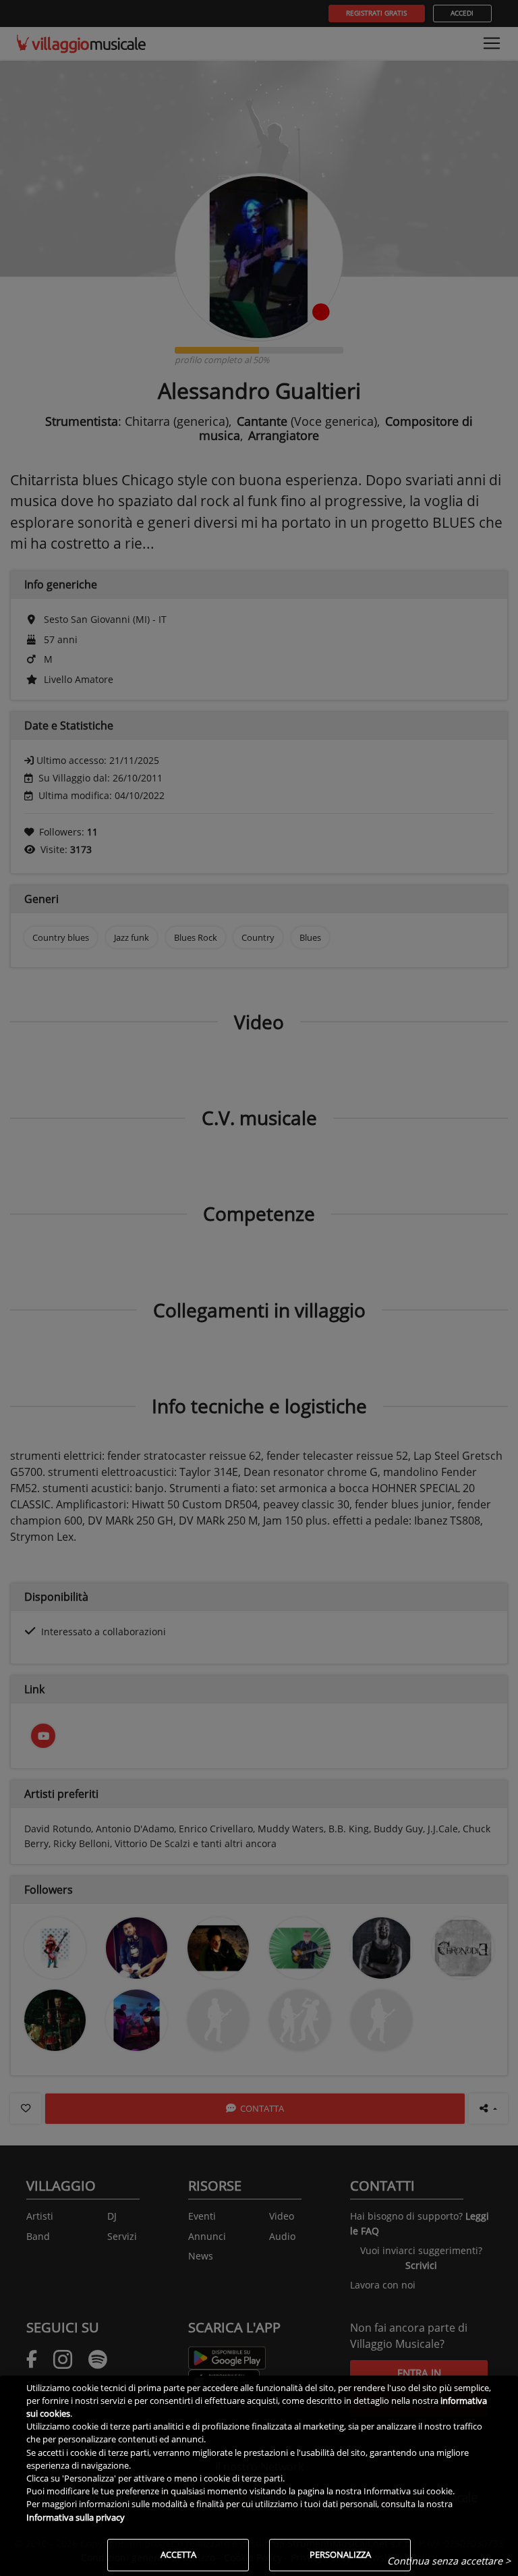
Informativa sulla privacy (76, 2517)
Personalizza (340, 2554)
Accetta (178, 2554)
